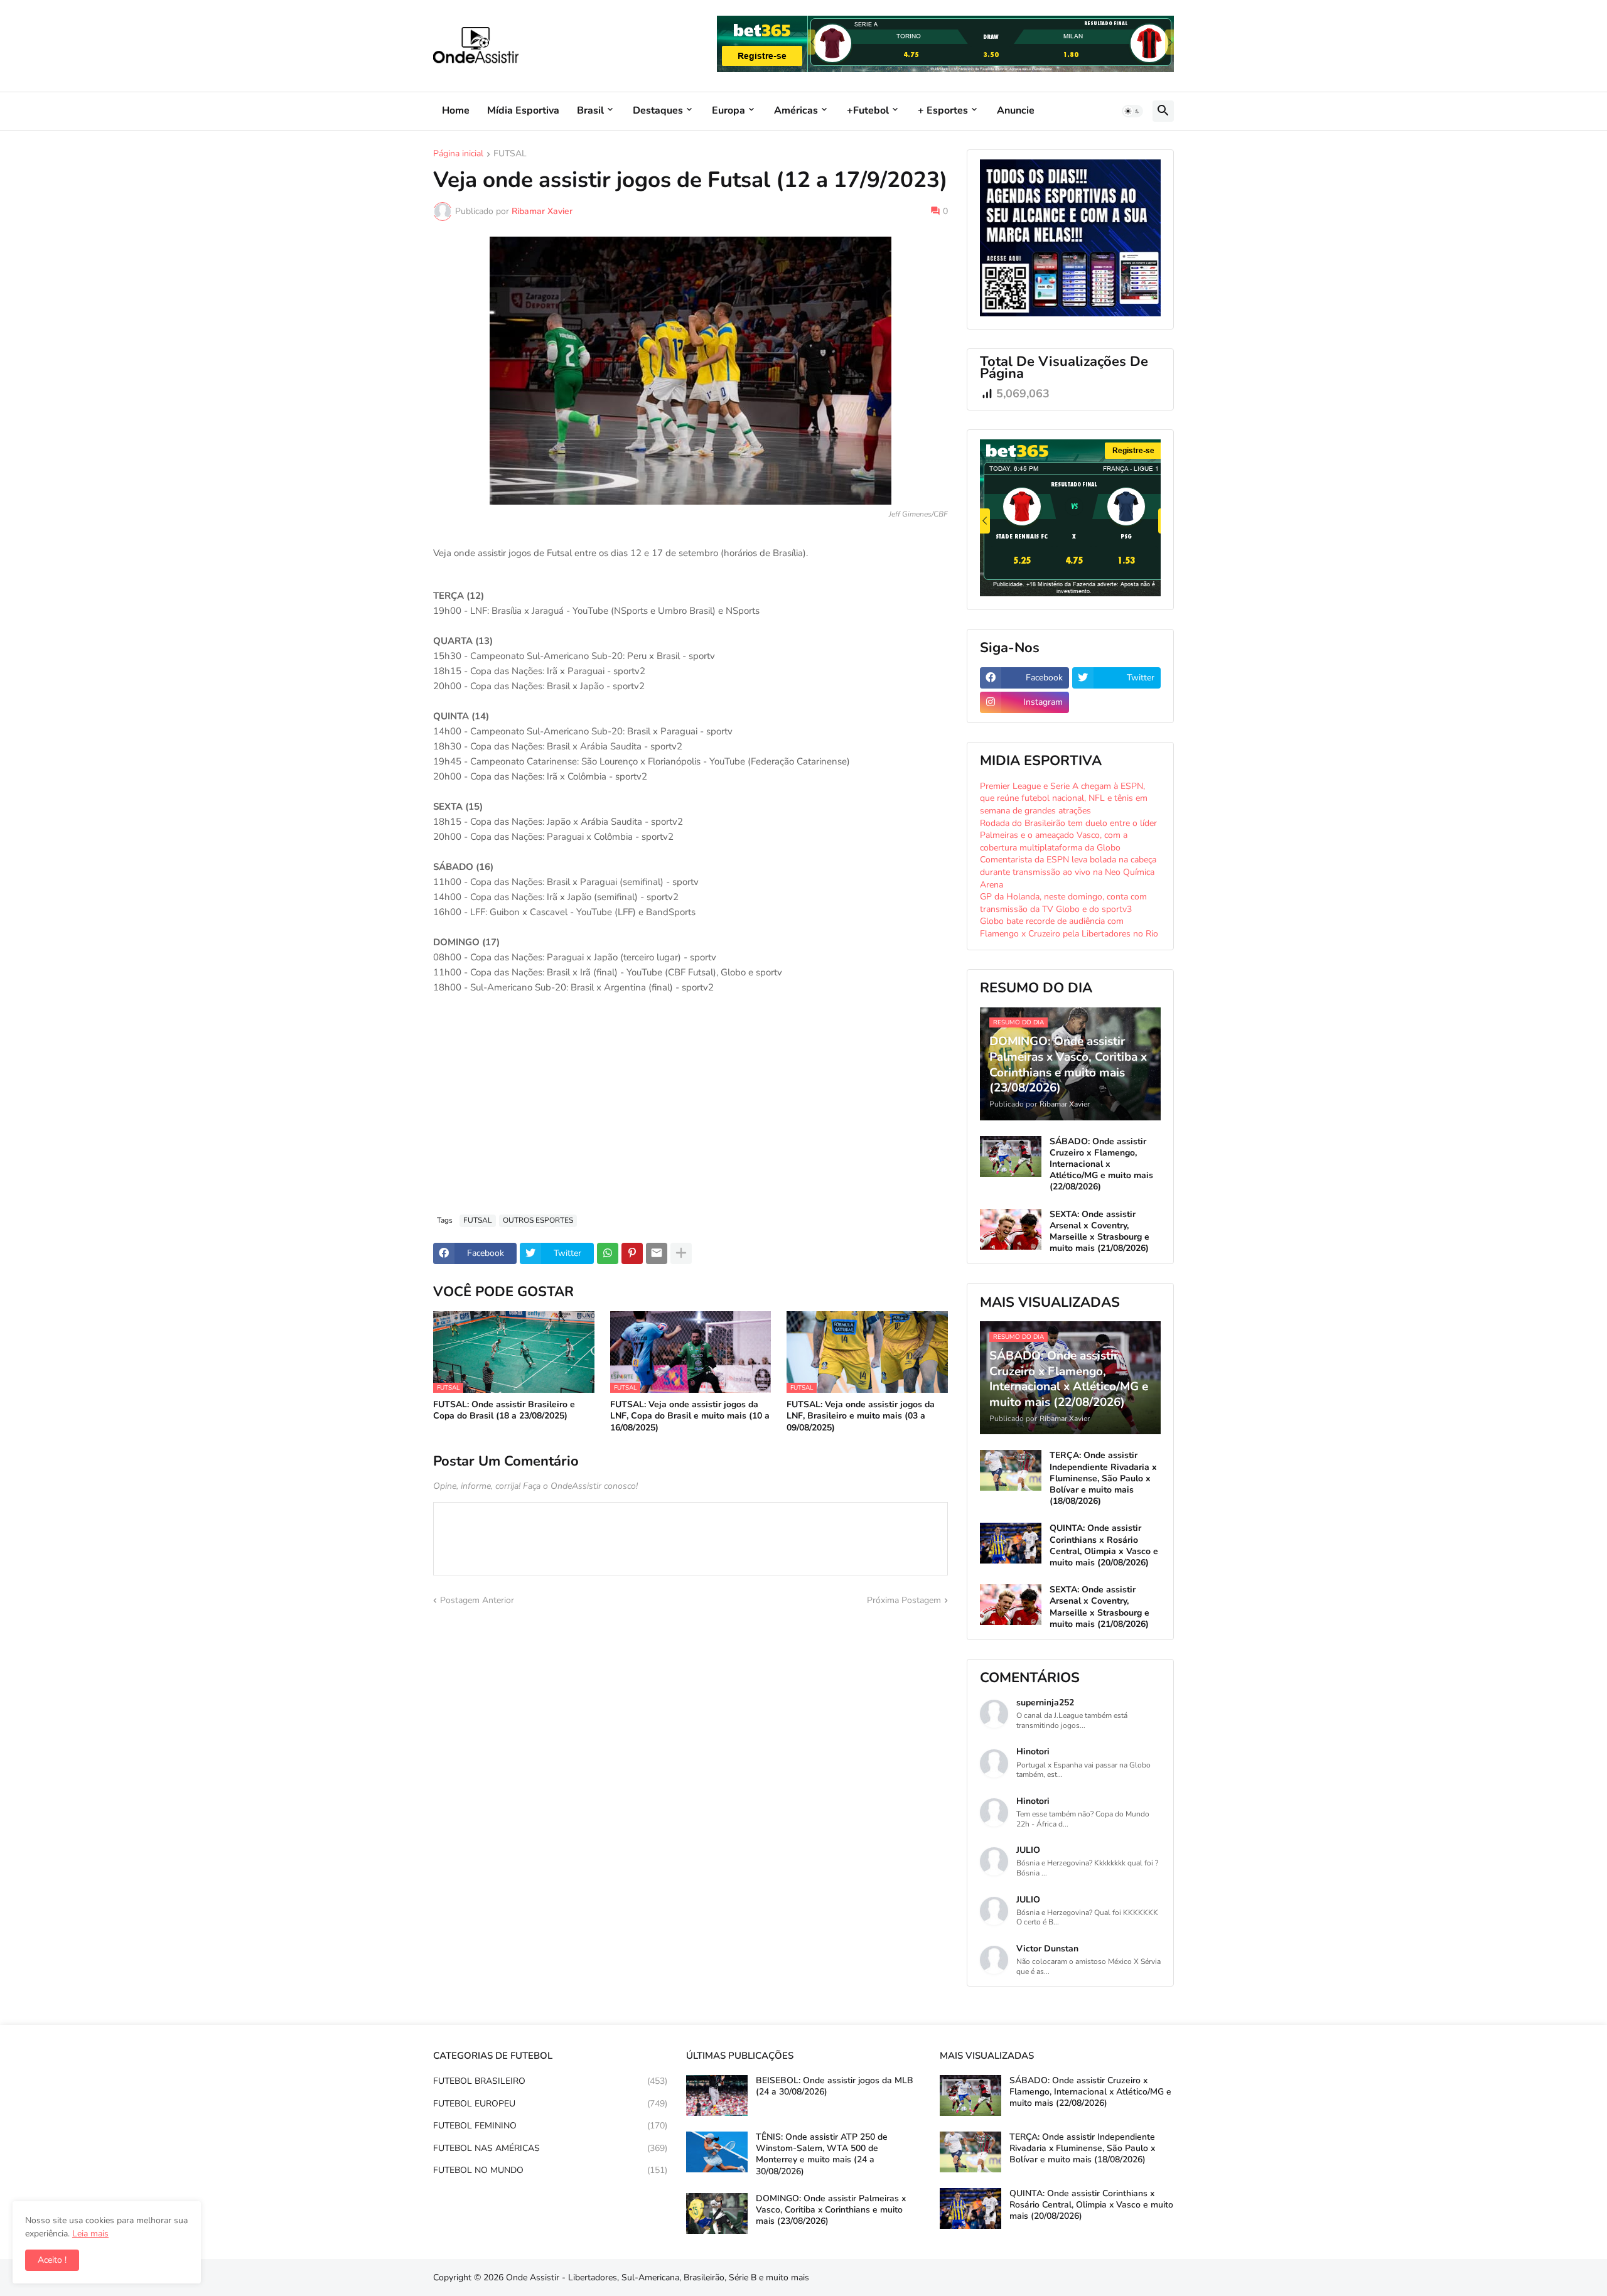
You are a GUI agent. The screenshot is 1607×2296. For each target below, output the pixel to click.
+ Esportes (943, 110)
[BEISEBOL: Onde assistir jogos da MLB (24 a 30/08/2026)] (717, 2095)
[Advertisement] (691, 1111)
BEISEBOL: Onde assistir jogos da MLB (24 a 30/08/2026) (835, 2086)
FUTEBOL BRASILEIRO (550, 2081)
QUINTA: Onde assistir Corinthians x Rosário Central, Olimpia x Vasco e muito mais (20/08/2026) (1104, 1546)
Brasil (590, 110)
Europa (728, 110)
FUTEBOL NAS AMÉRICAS (550, 2148)
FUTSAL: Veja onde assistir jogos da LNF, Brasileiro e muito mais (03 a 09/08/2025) (861, 1416)
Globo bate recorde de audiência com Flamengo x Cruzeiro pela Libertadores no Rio (1069, 927)
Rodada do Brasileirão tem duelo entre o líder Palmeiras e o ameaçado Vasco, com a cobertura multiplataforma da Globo (1068, 835)
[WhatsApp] (608, 1253)
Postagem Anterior (477, 1600)
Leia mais (90, 2234)
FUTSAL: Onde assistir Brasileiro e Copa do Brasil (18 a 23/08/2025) (504, 1410)
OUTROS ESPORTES (538, 1220)
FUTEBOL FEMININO (550, 2126)
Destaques (658, 110)
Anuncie (1016, 110)
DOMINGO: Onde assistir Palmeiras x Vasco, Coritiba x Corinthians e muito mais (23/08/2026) (831, 2210)
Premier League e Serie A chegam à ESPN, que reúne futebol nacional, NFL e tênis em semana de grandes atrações (1064, 798)
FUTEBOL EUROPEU (550, 2104)
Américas (796, 110)
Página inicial (458, 154)
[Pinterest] (632, 1253)
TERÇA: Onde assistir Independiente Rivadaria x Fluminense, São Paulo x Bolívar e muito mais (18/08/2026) (1103, 1478)
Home (456, 110)
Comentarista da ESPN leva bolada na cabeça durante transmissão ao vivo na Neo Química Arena (1068, 872)
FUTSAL (510, 154)
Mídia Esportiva (523, 110)
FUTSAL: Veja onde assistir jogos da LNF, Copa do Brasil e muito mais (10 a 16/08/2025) (690, 1416)
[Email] (657, 1253)
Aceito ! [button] (52, 2260)
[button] (1132, 111)
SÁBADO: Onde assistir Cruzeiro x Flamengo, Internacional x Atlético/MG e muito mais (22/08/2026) (1101, 1165)
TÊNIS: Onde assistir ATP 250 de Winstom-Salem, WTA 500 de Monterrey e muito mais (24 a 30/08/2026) (822, 2154)
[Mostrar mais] (681, 1253)
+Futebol (868, 110)
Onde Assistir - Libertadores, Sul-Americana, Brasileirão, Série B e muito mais (658, 2277)
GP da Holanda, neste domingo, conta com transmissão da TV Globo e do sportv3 (1063, 903)
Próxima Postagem (904, 1600)
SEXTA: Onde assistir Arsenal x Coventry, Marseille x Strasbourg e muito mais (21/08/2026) (1099, 1232)
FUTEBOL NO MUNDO (550, 2170)
